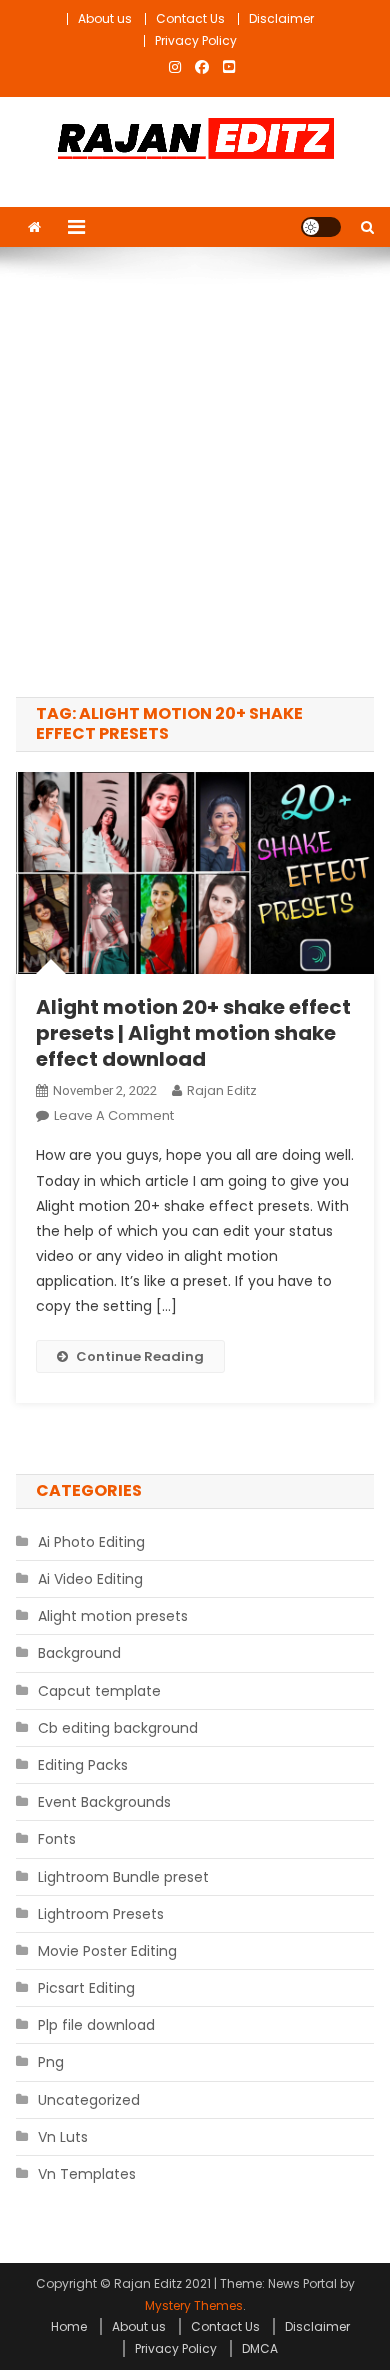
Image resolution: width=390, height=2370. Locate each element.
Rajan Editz (222, 1090)
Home (69, 2326)
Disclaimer (281, 18)
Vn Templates (87, 2174)
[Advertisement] (195, 472)
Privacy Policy (196, 40)
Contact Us (190, 18)
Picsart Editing (86, 1988)
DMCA (260, 2348)
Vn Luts (63, 2137)
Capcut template (99, 1691)
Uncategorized (89, 2100)
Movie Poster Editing (107, 1951)
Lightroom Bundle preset (123, 1877)
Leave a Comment (114, 1115)
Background (79, 1653)
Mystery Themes (194, 2305)
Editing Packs (83, 1765)
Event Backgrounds (104, 1802)
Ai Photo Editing (91, 1542)
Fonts (57, 1839)
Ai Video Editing (90, 1579)
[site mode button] (321, 227)
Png (51, 2062)
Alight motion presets (113, 1616)
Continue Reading (140, 1356)
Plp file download (96, 2025)
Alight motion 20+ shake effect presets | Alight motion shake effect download (193, 1033)
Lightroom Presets (101, 1914)
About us (105, 18)
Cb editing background (118, 1728)
